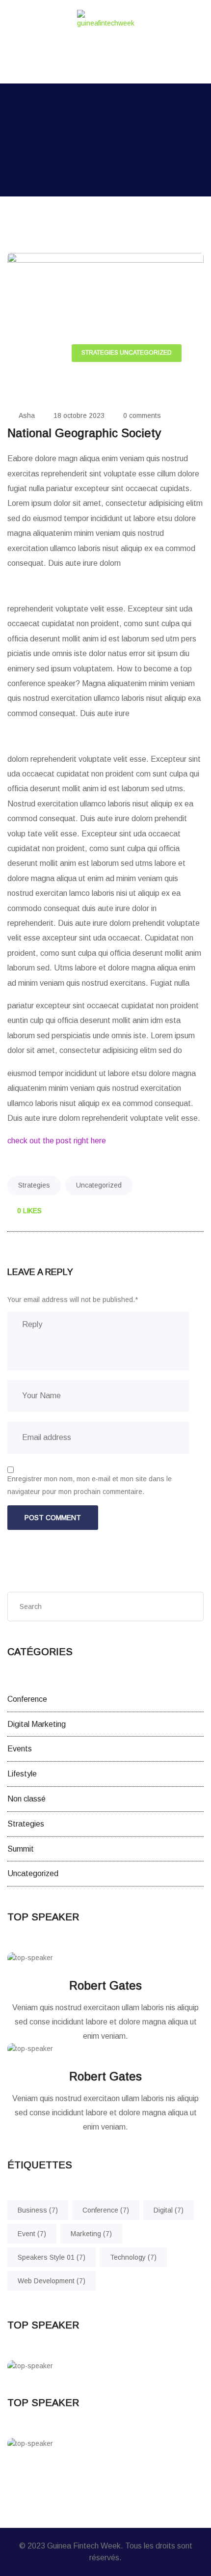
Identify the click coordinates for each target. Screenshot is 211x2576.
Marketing (91, 2234)
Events (20, 1749)
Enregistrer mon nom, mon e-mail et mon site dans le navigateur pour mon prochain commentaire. (90, 1485)
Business (38, 2210)
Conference (27, 1699)
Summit (21, 1849)
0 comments (142, 415)
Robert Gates (105, 1985)
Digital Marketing (37, 1724)
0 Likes (28, 1211)
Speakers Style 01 (52, 2257)
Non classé (26, 1799)
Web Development (52, 2281)
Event (32, 2234)
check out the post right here (57, 1141)
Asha (27, 415)
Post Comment (53, 1518)
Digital (169, 2210)
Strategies (100, 353)
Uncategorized (146, 353)
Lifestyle (22, 1774)
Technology (133, 2257)
